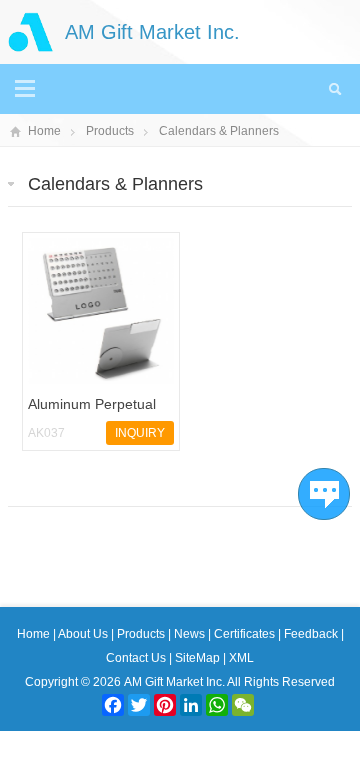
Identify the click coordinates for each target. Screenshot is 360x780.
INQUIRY (140, 433)
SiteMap (197, 658)
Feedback (312, 634)
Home (44, 131)
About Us (84, 634)
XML (241, 658)
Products (110, 131)
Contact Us (137, 658)
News (191, 634)
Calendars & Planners (219, 131)
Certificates (246, 634)
